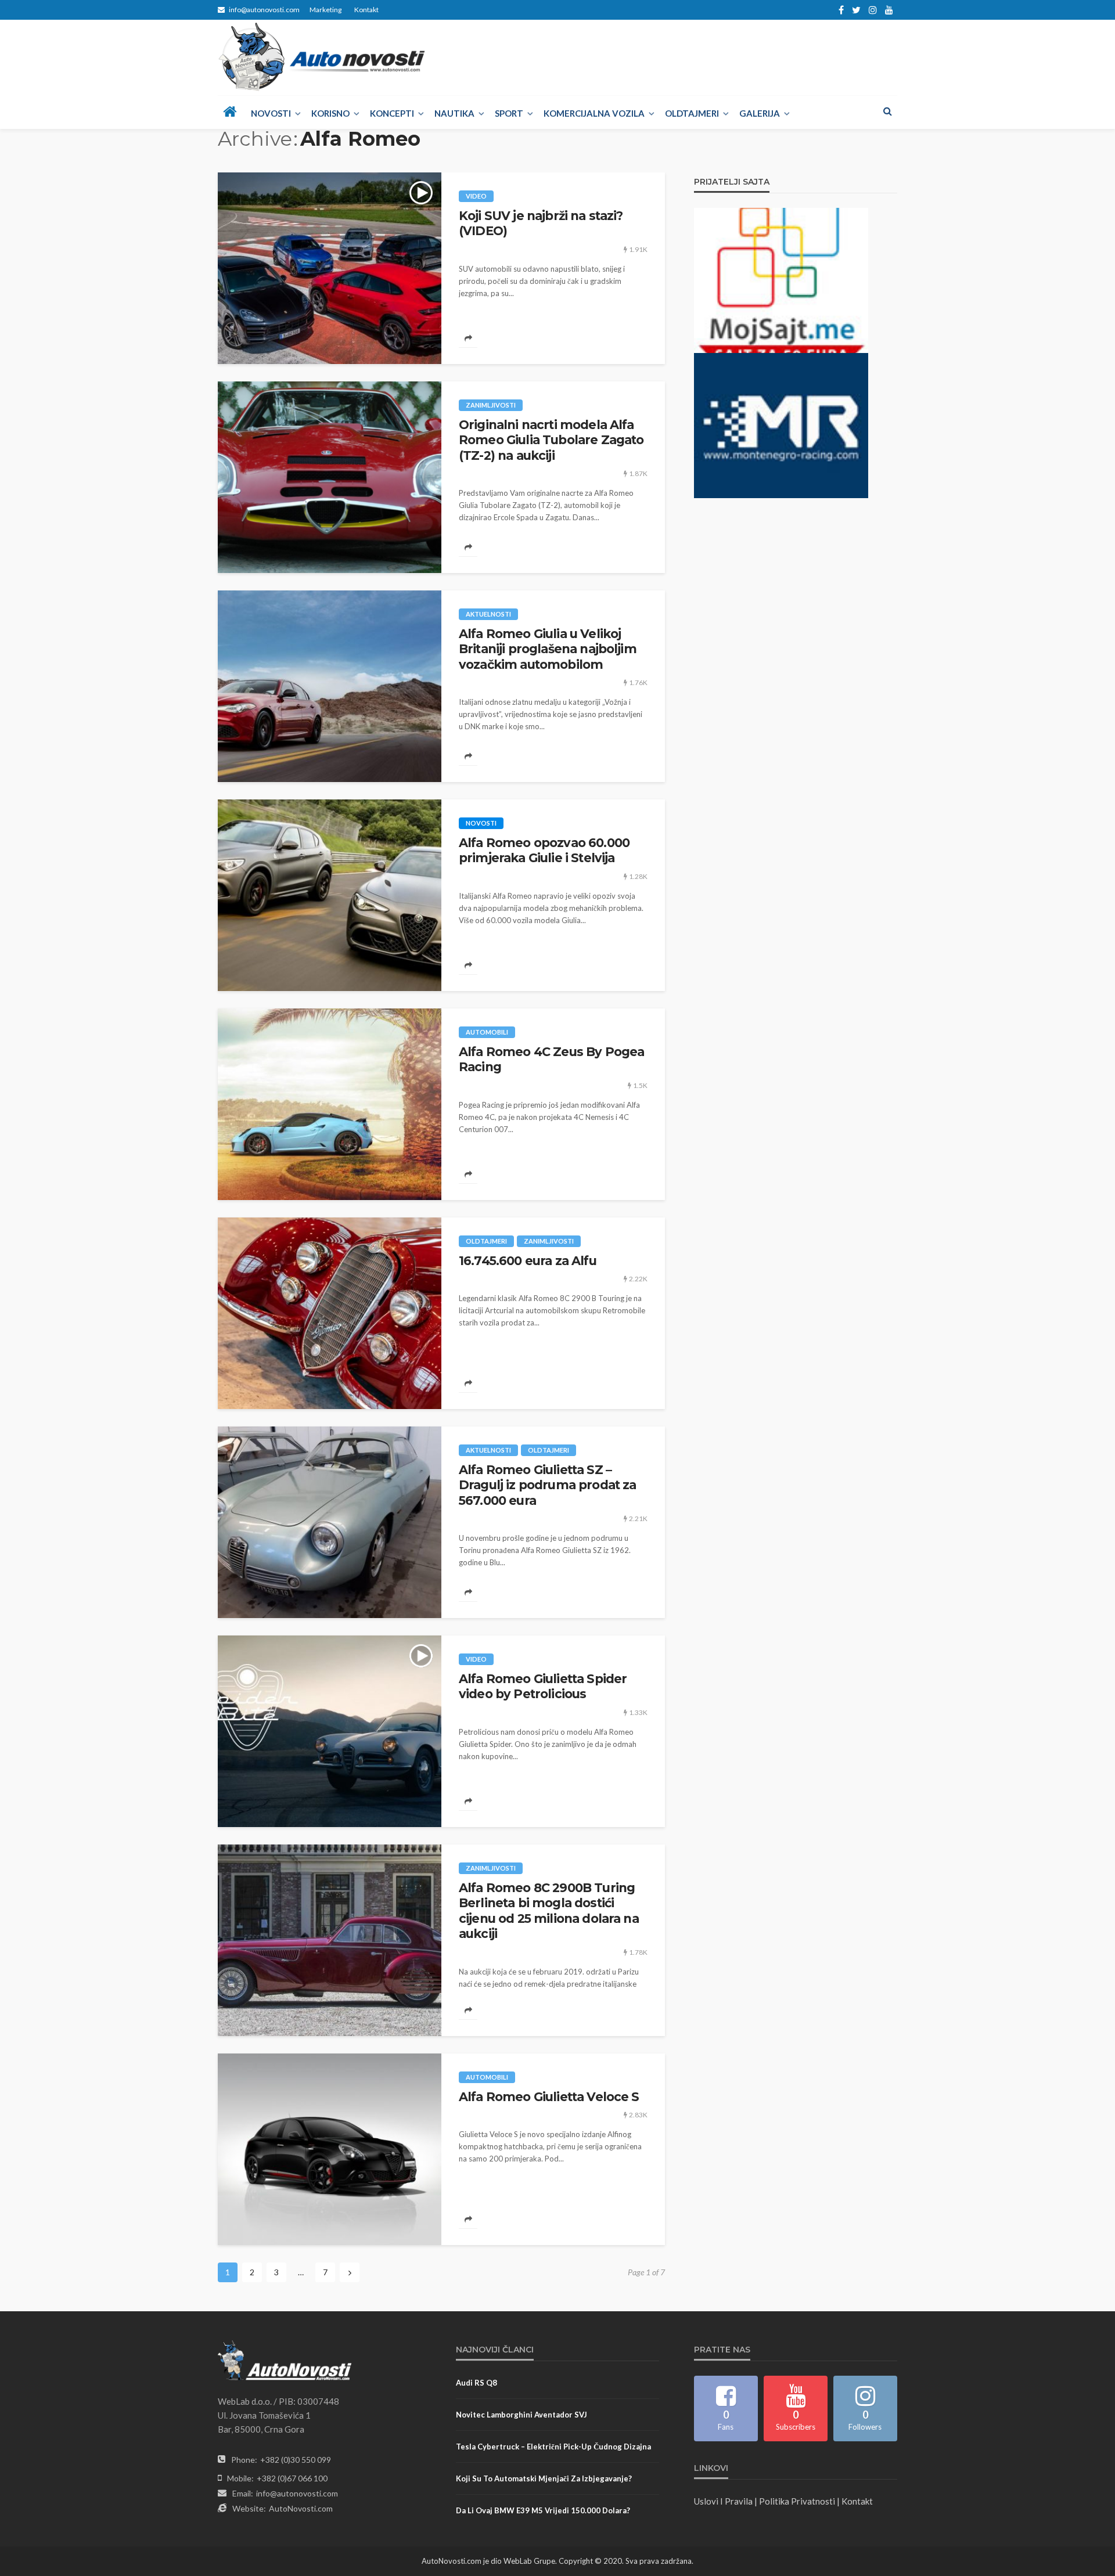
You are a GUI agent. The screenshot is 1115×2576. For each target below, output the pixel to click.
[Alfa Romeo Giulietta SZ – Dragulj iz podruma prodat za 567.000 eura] (330, 1522)
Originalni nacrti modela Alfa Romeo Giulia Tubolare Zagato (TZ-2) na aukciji (551, 440)
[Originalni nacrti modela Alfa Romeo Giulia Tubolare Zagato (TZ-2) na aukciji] (330, 477)
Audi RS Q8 (476, 2383)
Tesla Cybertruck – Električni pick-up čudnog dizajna (553, 2447)
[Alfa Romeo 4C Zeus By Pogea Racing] (330, 1104)
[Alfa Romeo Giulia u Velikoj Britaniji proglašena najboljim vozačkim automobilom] (330, 686)
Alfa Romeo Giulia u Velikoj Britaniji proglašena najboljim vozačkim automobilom (548, 649)
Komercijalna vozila (594, 113)
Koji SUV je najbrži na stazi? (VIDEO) (541, 223)
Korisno (330, 113)
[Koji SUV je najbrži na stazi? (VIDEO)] (330, 268)
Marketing (325, 10)
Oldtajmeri (692, 113)
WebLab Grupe (529, 2561)
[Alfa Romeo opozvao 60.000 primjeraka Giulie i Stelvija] (330, 895)
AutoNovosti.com (301, 2508)
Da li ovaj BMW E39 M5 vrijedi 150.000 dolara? (543, 2510)
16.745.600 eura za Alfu (528, 1261)
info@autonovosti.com (297, 2493)
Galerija (760, 113)
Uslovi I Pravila (723, 2501)
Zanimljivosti (491, 405)
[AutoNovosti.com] (322, 57)
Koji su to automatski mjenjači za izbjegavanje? (544, 2478)
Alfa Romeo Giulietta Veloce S (549, 2097)
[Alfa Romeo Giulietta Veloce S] (330, 2149)
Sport (509, 113)
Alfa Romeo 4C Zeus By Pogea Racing (551, 1059)
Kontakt (366, 10)
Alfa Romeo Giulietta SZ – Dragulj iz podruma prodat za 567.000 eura (547, 1485)
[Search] (887, 111)
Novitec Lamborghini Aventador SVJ (521, 2415)
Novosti (271, 113)
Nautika (454, 113)
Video (476, 196)
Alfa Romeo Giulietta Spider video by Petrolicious (543, 1686)
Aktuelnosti (488, 614)
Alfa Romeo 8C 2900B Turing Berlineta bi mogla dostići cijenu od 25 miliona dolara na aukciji (549, 1911)
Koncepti (392, 113)
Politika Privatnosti (797, 2501)
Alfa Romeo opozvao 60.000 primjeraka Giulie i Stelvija (544, 850)
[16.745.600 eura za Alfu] (330, 1313)
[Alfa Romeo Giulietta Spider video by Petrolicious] (330, 1731)
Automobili (487, 1032)
